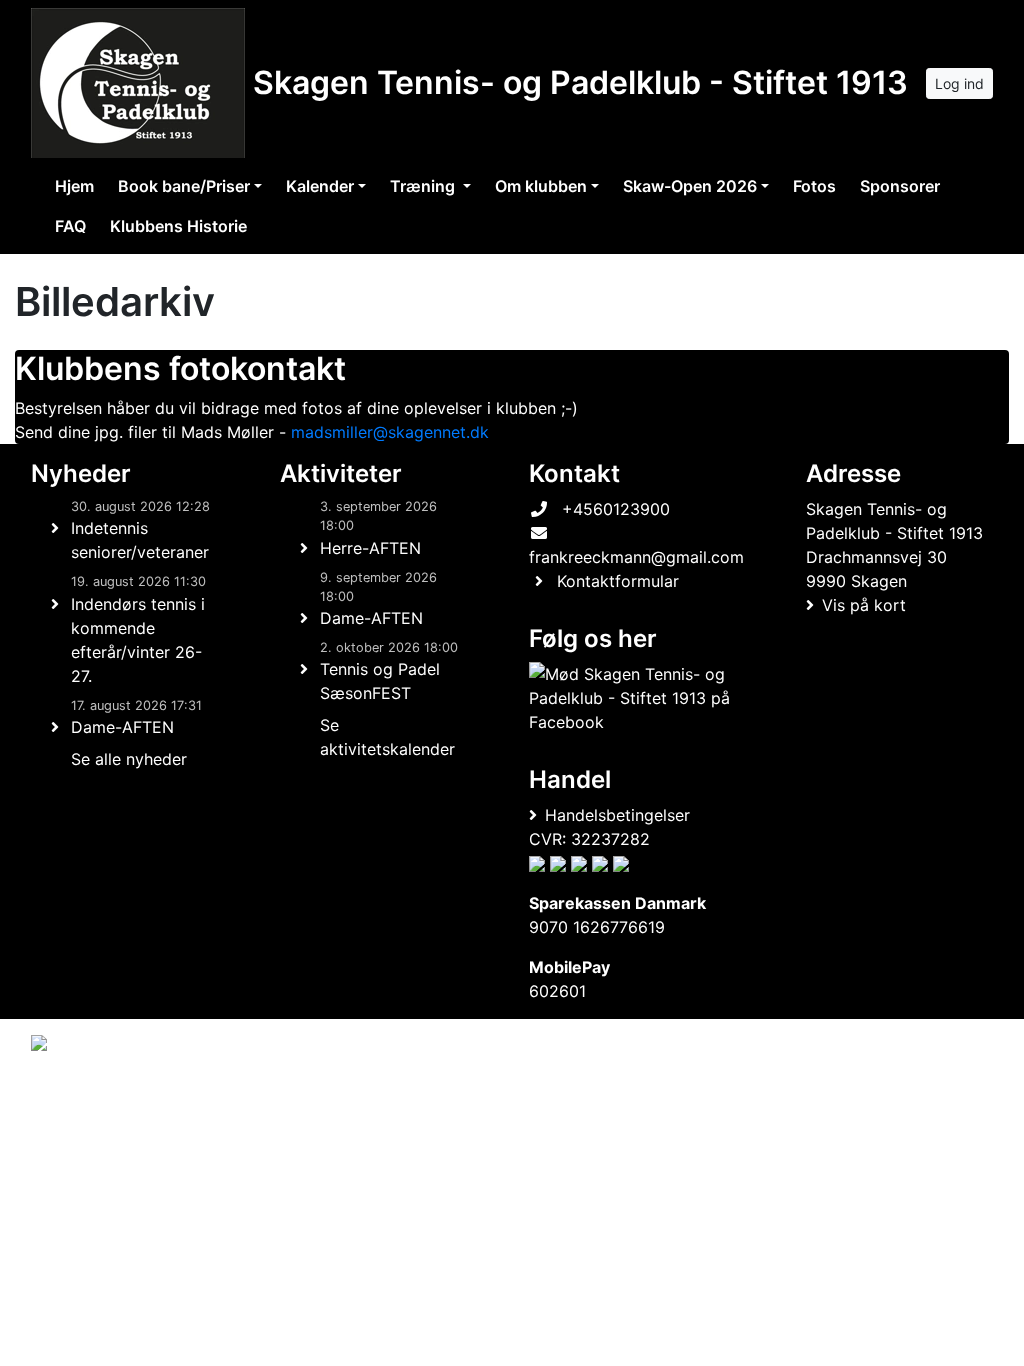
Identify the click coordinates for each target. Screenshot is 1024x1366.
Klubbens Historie (178, 226)
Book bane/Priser (184, 186)
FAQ (70, 226)
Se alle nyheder (129, 759)
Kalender (320, 186)
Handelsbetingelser (617, 815)
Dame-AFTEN (122, 727)
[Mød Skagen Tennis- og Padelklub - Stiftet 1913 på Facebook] (632, 698)
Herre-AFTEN (370, 548)
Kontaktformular (618, 581)
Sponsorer (900, 186)
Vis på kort (864, 605)
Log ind (959, 83)
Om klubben (541, 186)
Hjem (74, 186)
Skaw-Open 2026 (690, 186)
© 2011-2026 (72, 1096)
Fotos (814, 186)
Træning (424, 186)
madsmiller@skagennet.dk (390, 432)
